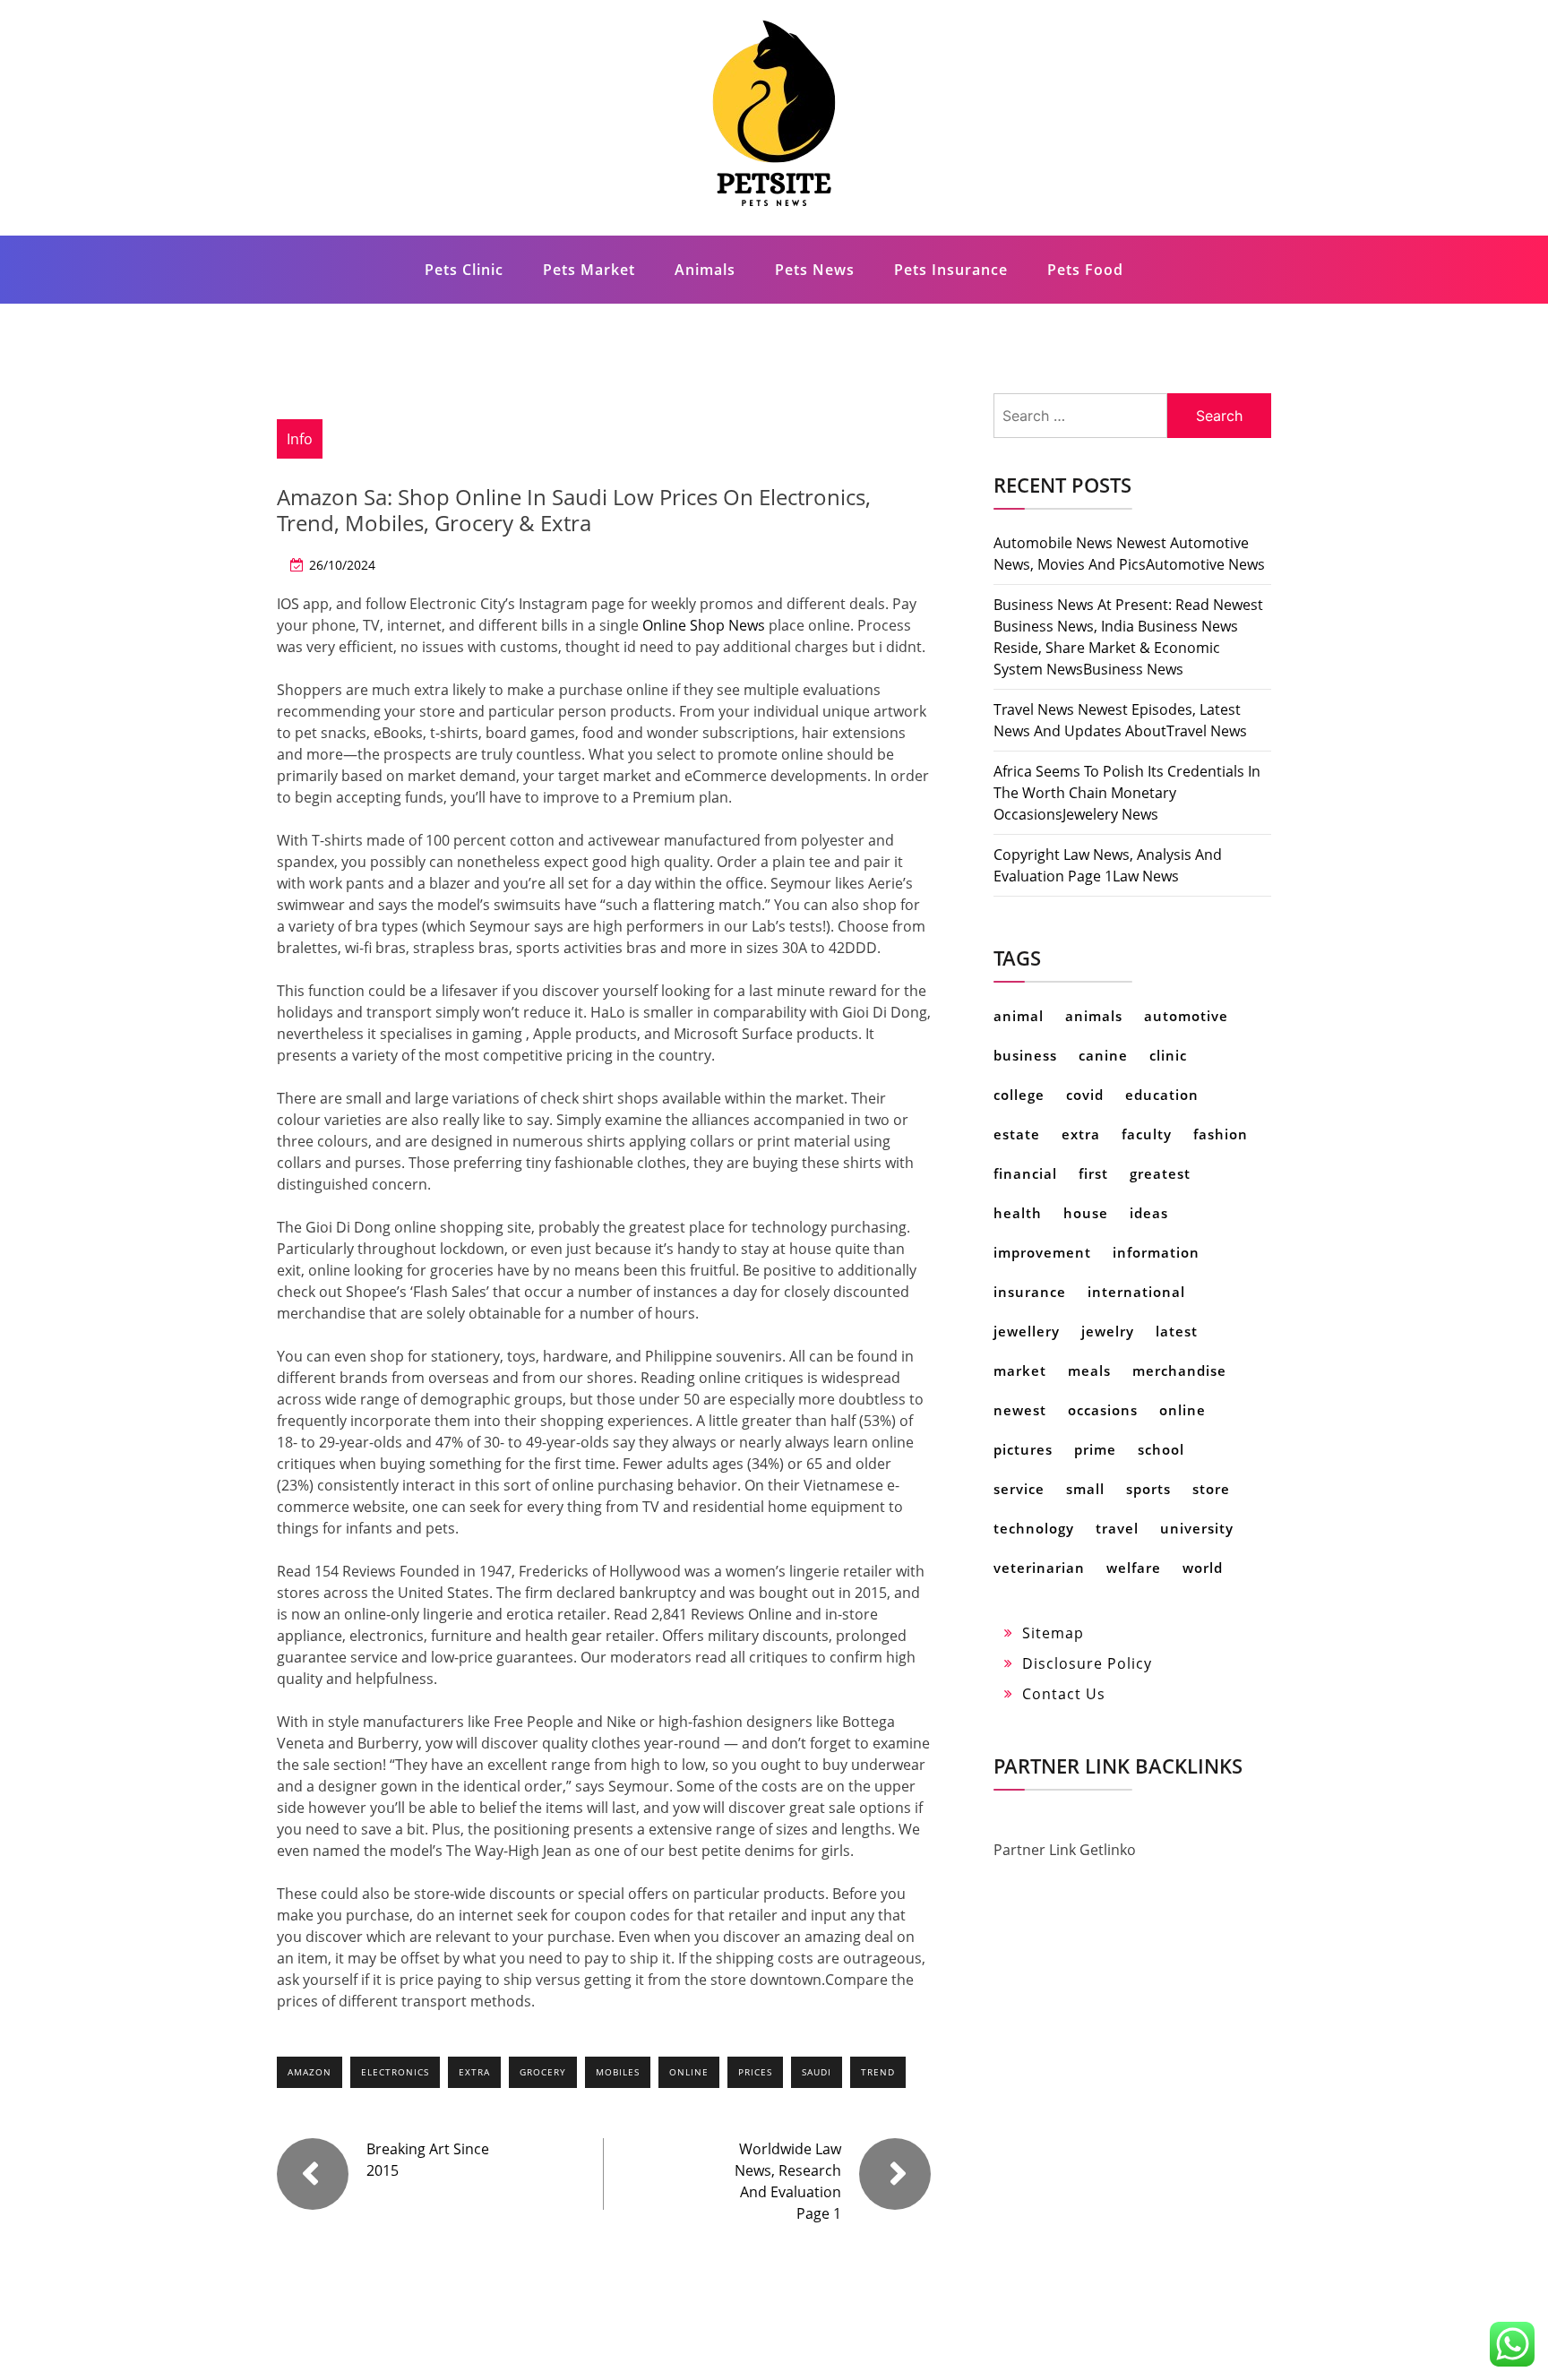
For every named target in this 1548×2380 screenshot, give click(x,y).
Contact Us (1064, 1694)
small (1085, 1489)
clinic (1168, 1055)
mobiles (618, 2072)
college (1019, 1095)
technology (1034, 1528)
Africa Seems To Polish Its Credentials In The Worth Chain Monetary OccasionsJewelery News (1127, 793)
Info (300, 439)
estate (1017, 1134)
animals (1094, 1016)
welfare (1134, 1568)
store (1211, 1489)
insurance (1030, 1292)
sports (1148, 1489)
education (1162, 1095)
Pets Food (1085, 270)
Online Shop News (704, 625)
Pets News (815, 270)
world (1203, 1568)
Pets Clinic (464, 270)
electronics (395, 2072)
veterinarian (1039, 1568)
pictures (1023, 1449)
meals (1089, 1370)
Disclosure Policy (1087, 1663)
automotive (1186, 1016)
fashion (1221, 1134)
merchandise (1179, 1370)
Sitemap (1053, 1633)
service (1019, 1489)
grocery (543, 2072)
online (689, 2072)
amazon (310, 2072)
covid (1085, 1095)
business (1025, 1055)
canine (1103, 1055)
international (1136, 1292)
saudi (817, 2072)
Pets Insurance (951, 270)
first (1093, 1173)
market (1020, 1370)
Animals (705, 270)
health (1018, 1213)
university (1197, 1528)
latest (1177, 1331)
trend (878, 2072)
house (1086, 1213)
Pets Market (589, 270)
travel (1117, 1528)
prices (755, 2072)
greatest (1160, 1173)
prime (1095, 1449)
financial (1025, 1173)
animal (1019, 1016)
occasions (1103, 1410)
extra (474, 2072)
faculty (1147, 1134)
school (1161, 1449)
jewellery (1027, 1331)
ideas (1149, 1213)
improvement (1042, 1252)
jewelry (1108, 1331)
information (1156, 1252)
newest (1020, 1410)
